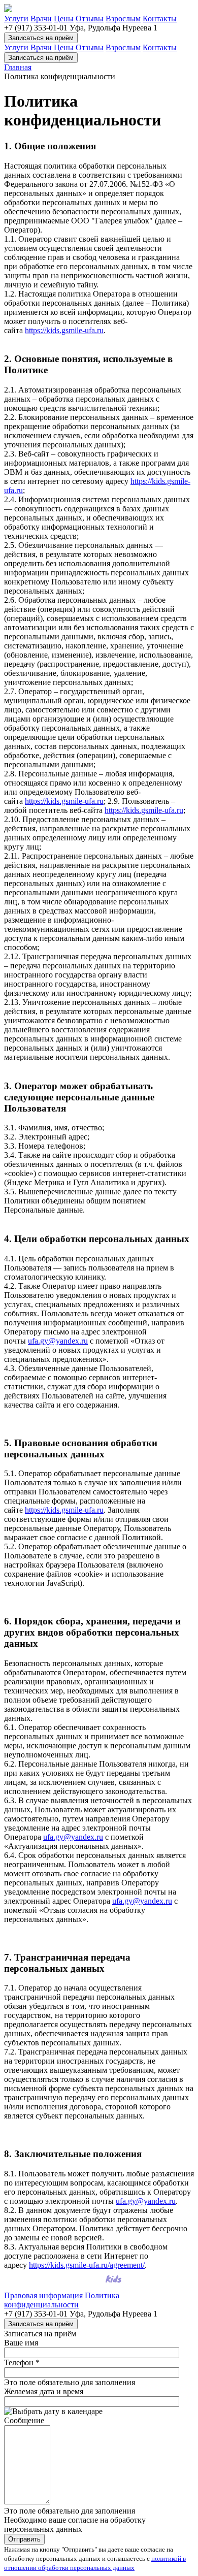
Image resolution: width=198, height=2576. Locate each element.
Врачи (41, 19)
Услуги (16, 19)
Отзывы (90, 19)
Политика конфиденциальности (62, 2300)
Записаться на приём (41, 38)
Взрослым (123, 19)
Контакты (160, 19)
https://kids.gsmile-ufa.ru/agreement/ (87, 2265)
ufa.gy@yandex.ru (58, 1341)
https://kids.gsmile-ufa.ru (64, 330)
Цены (64, 19)
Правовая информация (43, 2295)
